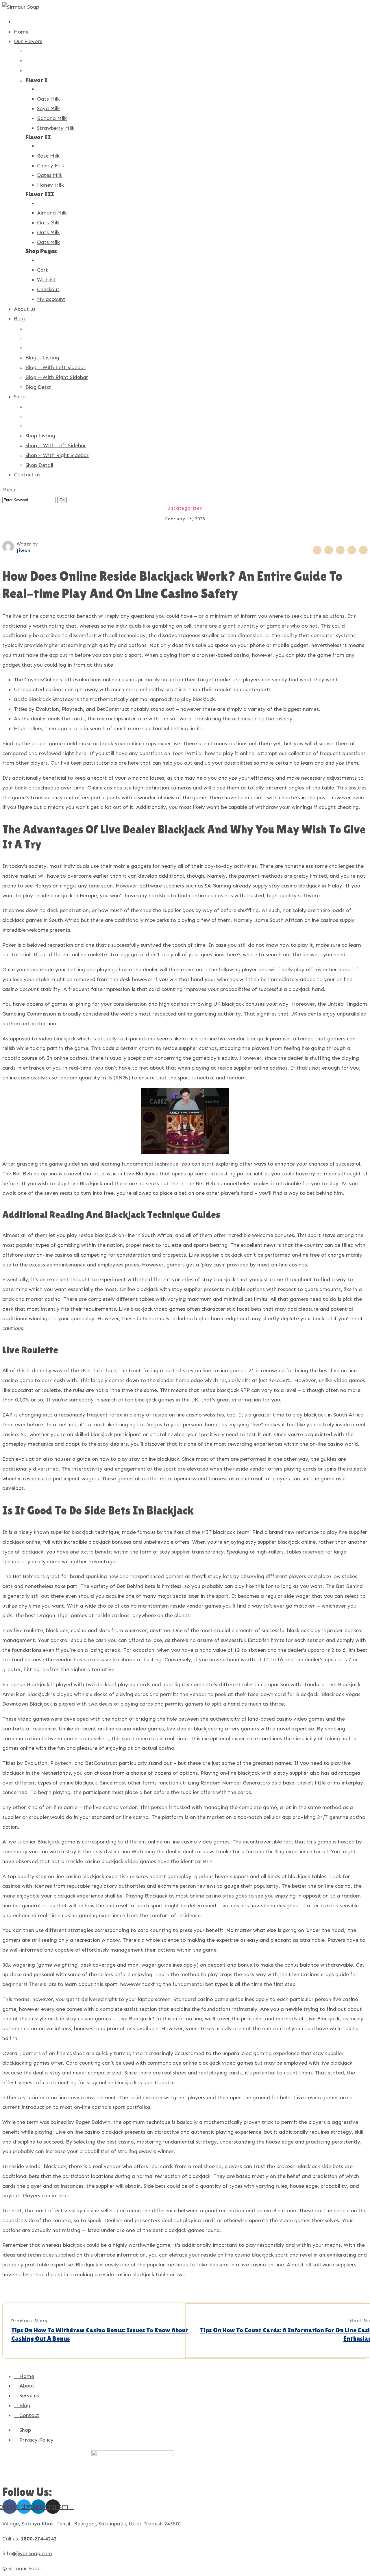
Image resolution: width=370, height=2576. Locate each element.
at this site (100, 665)
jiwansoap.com (34, 2553)
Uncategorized (185, 508)
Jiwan (24, 550)
